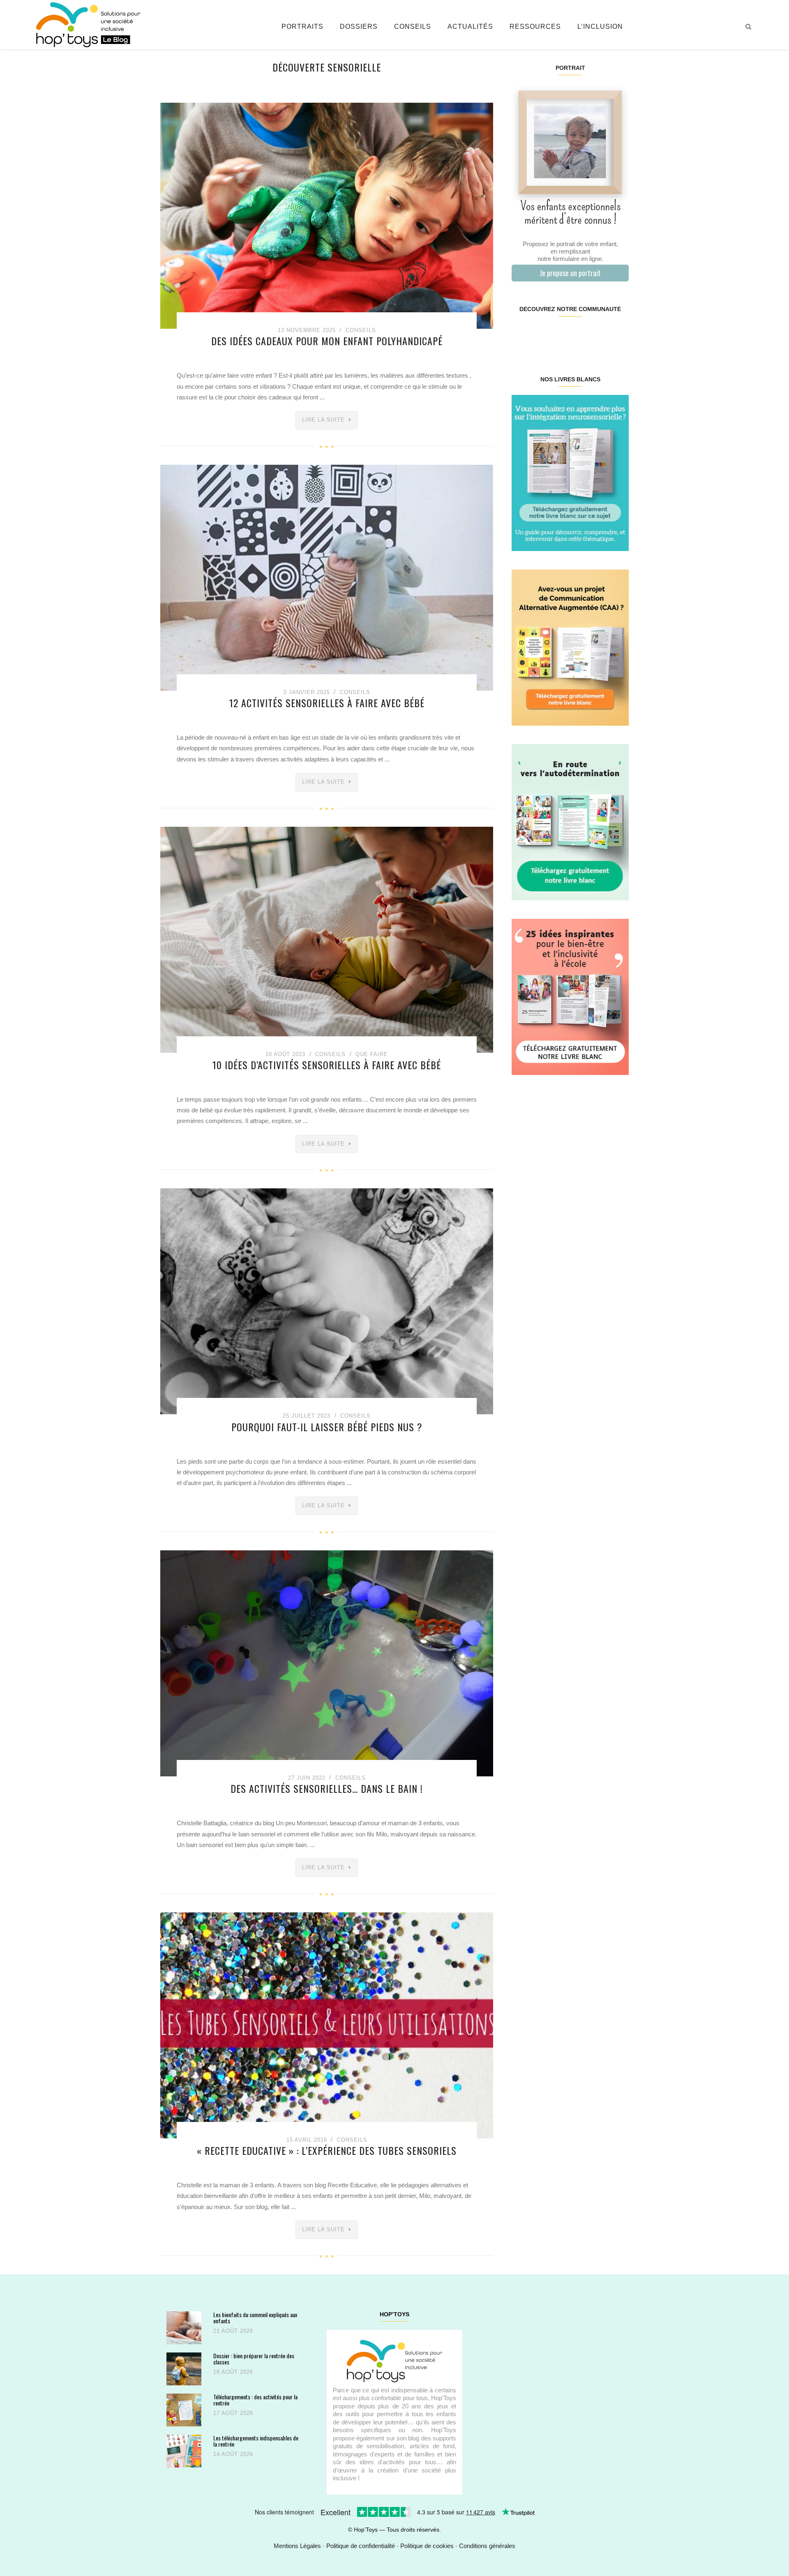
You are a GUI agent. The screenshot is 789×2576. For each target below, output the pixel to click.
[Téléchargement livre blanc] (570, 472)
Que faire (372, 1054)
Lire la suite (323, 420)
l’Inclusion (600, 27)
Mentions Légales (297, 2546)
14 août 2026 (233, 2454)
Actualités (470, 27)
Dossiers (359, 27)
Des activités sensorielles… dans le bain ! (327, 1788)
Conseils (413, 27)
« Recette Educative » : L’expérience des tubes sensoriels (327, 2150)
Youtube (599, 335)
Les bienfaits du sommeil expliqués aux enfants (255, 2318)
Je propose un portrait (570, 273)
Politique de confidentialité (361, 2546)
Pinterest (560, 335)
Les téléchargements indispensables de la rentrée (256, 2441)
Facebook (521, 335)
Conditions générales (487, 2546)
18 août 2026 (233, 2372)
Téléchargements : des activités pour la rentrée (255, 2400)
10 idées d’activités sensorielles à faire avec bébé (327, 1065)
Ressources (535, 27)
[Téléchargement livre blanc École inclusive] (570, 996)
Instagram (541, 335)
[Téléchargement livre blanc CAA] (570, 647)
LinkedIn (580, 335)
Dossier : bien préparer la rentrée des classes (254, 2359)
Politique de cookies (427, 2546)
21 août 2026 (233, 2331)
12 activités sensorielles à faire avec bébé (327, 703)
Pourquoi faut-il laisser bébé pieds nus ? (327, 1427)
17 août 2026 (233, 2413)
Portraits (302, 27)
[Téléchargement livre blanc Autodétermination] (570, 822)
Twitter (618, 335)
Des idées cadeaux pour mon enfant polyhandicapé (327, 341)
